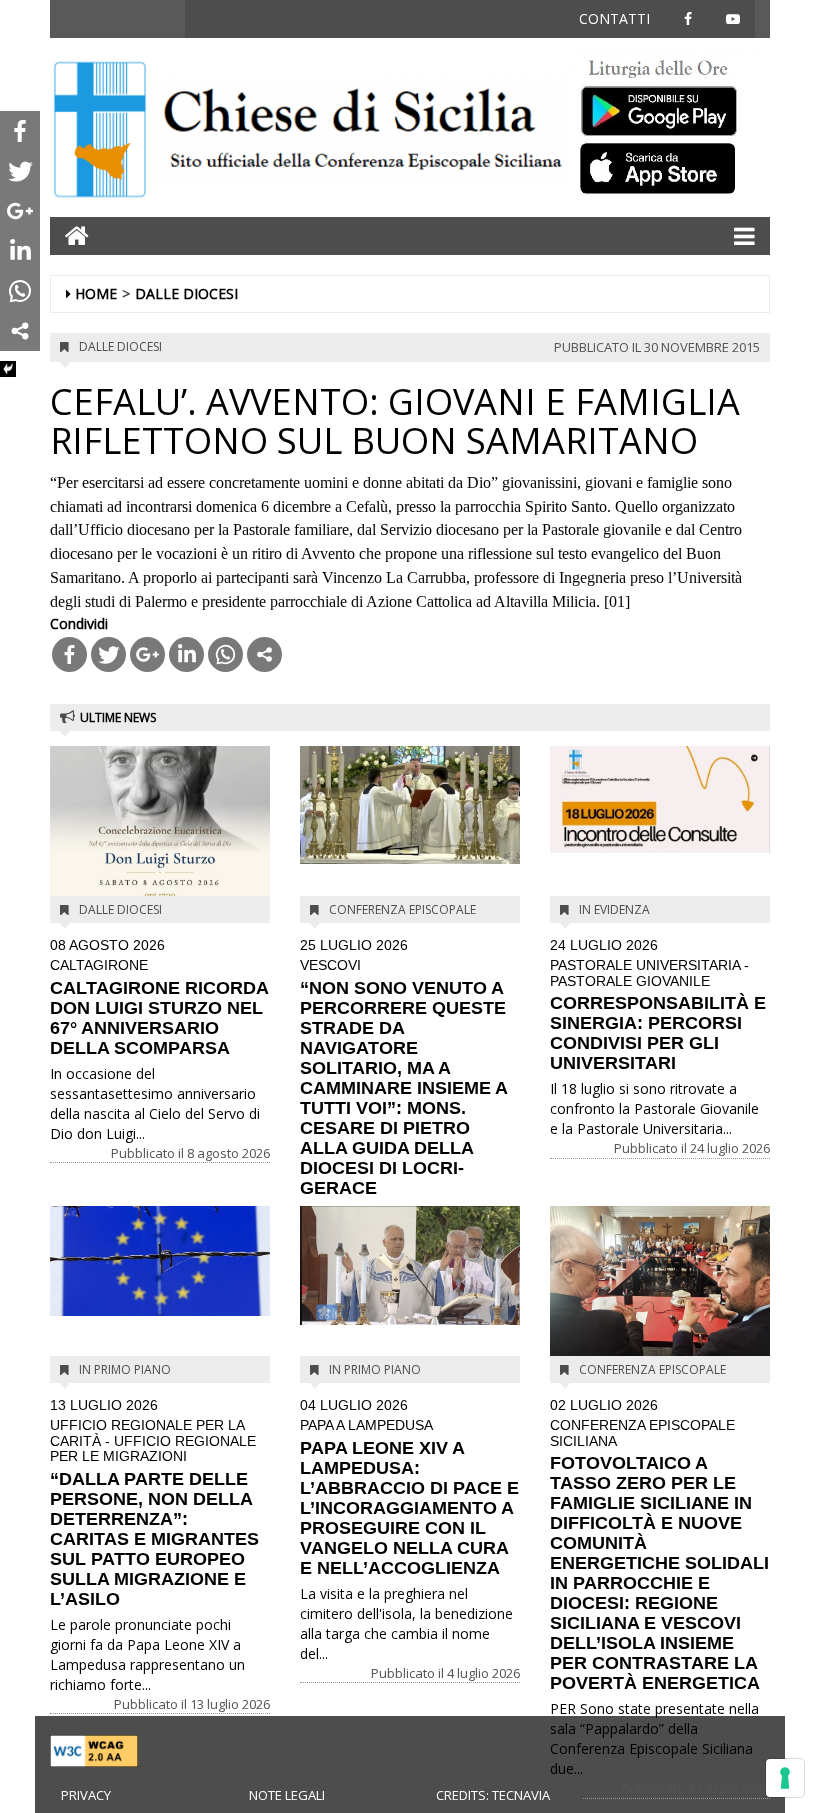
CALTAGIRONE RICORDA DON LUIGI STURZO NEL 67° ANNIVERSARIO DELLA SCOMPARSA (159, 998)
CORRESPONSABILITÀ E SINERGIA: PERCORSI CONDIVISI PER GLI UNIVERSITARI (658, 1005)
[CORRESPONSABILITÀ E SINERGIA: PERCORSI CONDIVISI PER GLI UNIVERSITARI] (660, 799)
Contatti (614, 18)
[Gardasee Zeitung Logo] (360, 131)
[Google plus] (147, 654)
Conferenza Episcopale (402, 909)
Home (96, 293)
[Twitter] (108, 654)
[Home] (100, 131)
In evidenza (614, 909)
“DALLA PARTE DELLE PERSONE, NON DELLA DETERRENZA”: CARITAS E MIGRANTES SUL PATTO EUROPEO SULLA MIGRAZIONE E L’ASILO (154, 1503)
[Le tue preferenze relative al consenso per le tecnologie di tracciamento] (785, 1778)
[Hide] (8, 369)
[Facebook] (69, 654)
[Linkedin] (186, 654)
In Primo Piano (125, 1369)
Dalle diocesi (186, 293)
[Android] (670, 106)
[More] (264, 654)
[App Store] (670, 167)
